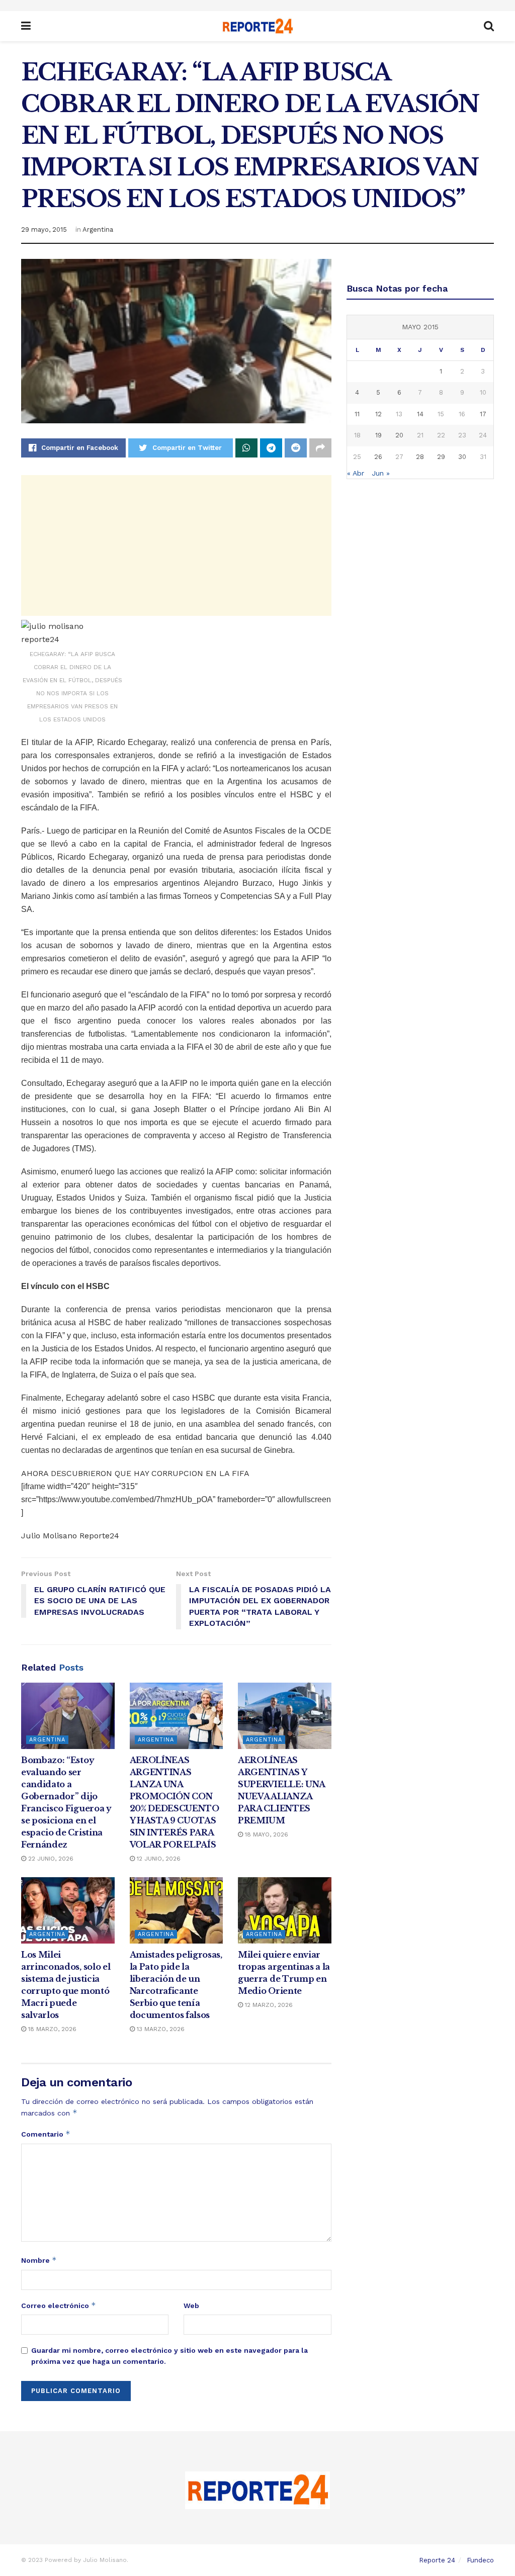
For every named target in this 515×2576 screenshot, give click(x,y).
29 (441, 457)
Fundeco (480, 2560)
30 (462, 457)
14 (420, 414)
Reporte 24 (437, 2560)
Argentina (98, 229)
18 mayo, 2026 (266, 1834)
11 (357, 414)
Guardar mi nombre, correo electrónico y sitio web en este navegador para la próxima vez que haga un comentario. (169, 2356)
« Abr (356, 473)
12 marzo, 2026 (268, 2005)
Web (191, 2306)
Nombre (39, 2260)
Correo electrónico (59, 2305)
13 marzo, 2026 (160, 2029)
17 (483, 414)
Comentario (46, 2134)
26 (378, 457)
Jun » (381, 473)
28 (420, 457)
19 (378, 435)
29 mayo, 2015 (44, 229)
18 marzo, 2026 (51, 2029)
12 (378, 414)
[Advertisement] (176, 545)
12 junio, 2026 (158, 1859)
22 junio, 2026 (50, 1859)
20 (399, 435)
